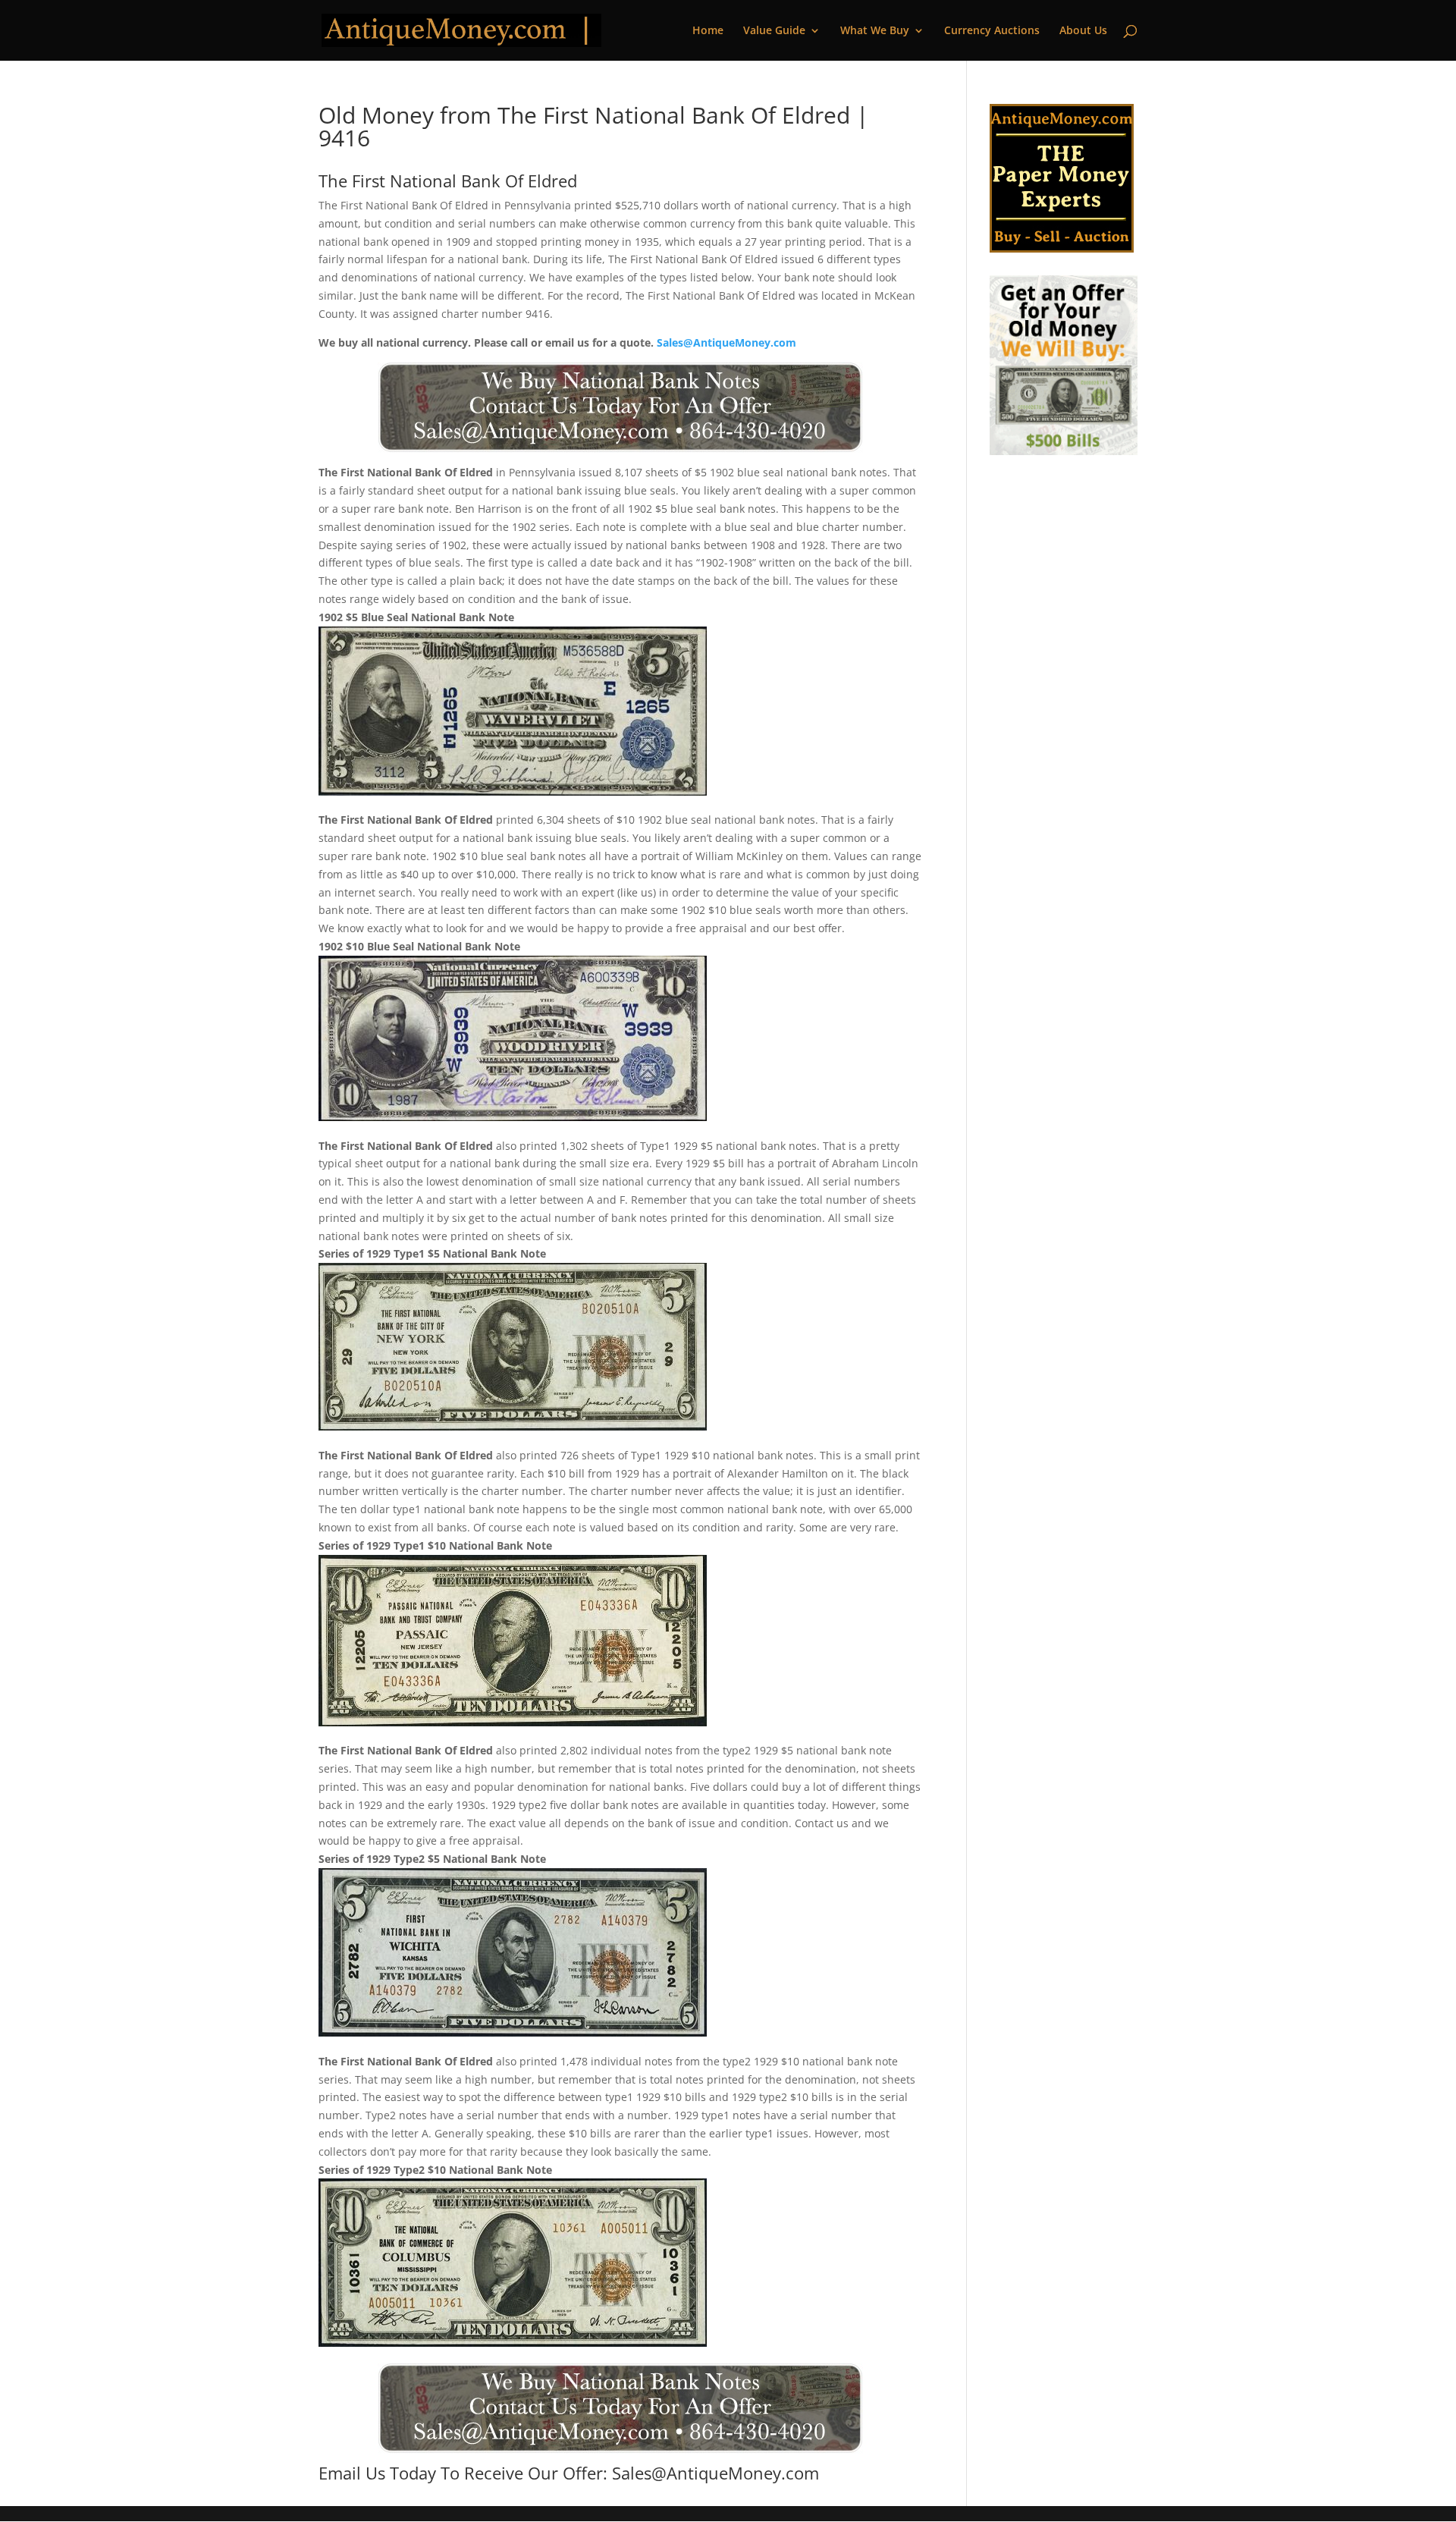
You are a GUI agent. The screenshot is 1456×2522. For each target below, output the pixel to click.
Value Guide (774, 31)
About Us (1083, 31)
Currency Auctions (992, 31)
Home (708, 31)
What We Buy (875, 31)
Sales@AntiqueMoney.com (726, 342)
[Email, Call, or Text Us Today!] (620, 407)
